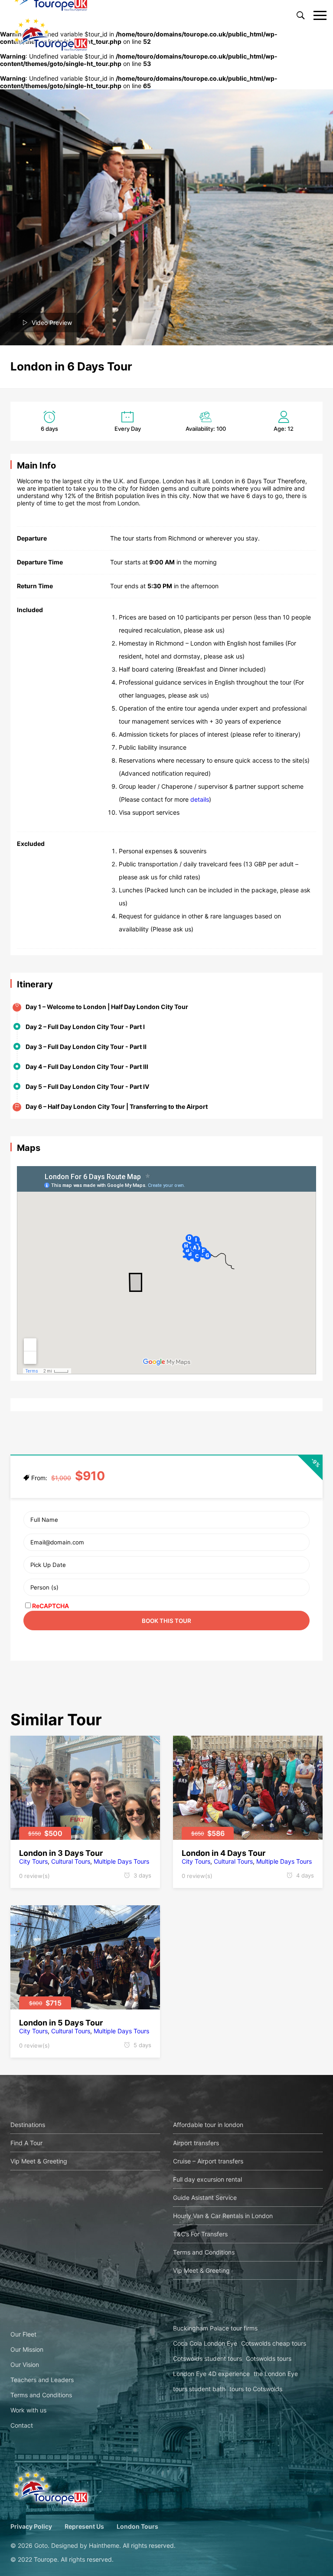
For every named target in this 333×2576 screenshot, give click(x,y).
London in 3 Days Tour (61, 1853)
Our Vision (25, 2365)
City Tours (33, 1861)
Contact (22, 2425)
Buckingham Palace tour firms (215, 2328)
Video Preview (52, 323)
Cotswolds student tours (207, 2358)
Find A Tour (26, 2143)
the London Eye (276, 2374)
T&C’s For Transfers (200, 2234)
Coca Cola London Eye (205, 2343)
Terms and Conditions (204, 2252)
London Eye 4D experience (211, 2374)
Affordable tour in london (208, 2125)
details (200, 799)
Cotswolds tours (269, 2358)
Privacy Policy (31, 2526)
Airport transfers (196, 2143)
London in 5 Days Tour (61, 2023)
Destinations (28, 2125)
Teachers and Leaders (42, 2380)
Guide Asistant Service (205, 2197)
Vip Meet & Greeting (39, 2161)
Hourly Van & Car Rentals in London (223, 2216)
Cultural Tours (71, 1861)
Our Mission (27, 2349)
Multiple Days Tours (121, 1861)
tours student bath (199, 2389)
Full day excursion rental (207, 2179)
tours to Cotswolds (256, 2389)
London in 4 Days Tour (224, 1853)
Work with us (28, 2410)
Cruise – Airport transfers (208, 2161)
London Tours (137, 2526)
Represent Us (84, 2526)
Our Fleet (23, 2334)
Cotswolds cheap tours (274, 2343)
